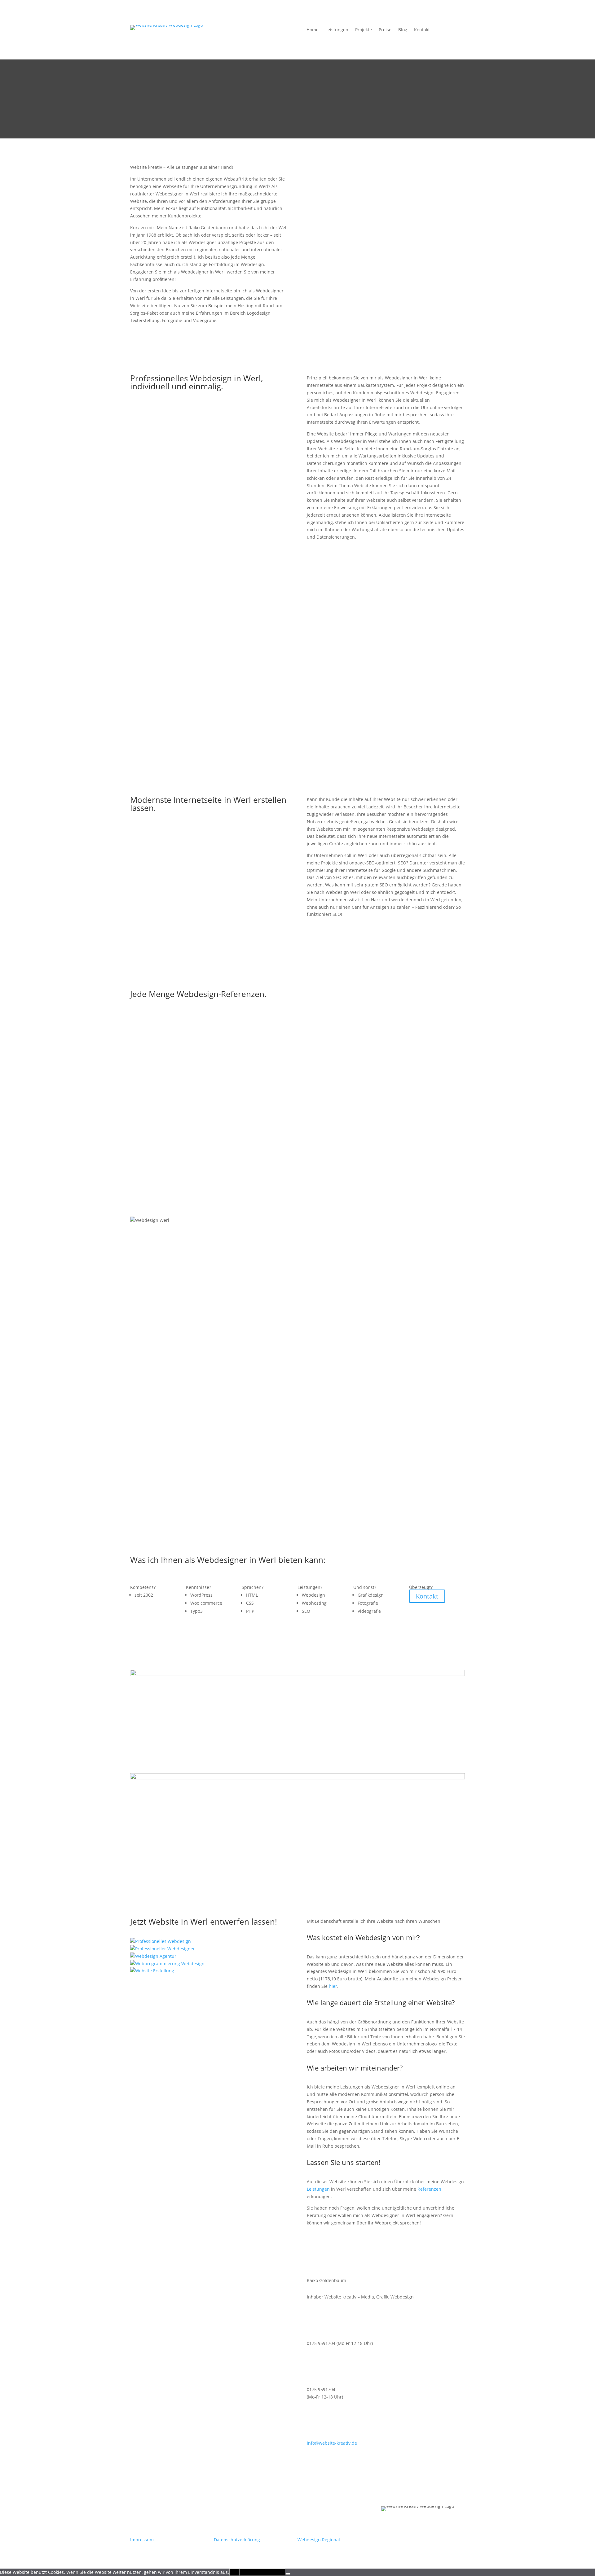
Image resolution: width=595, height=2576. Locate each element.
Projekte (364, 30)
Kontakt (422, 30)
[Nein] (288, 2574)
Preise (385, 30)
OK (234, 2572)
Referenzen (429, 2189)
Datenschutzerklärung (237, 2540)
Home (313, 30)
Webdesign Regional (319, 2540)
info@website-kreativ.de (332, 2443)
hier (333, 1986)
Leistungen (337, 30)
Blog (403, 30)
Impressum (142, 2540)
